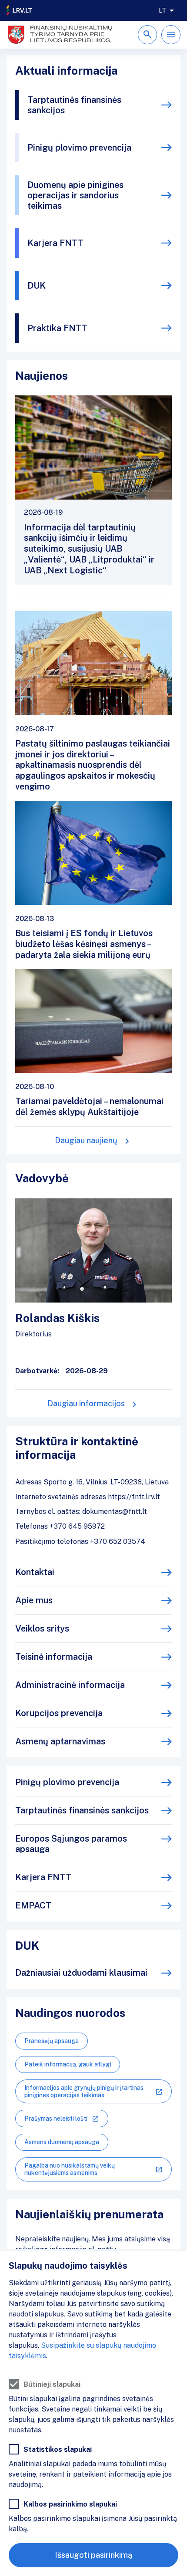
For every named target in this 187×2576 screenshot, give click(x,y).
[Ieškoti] (147, 35)
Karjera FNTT (55, 243)
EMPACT (33, 1905)
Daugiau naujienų (86, 1140)
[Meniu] (171, 35)
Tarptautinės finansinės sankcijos (74, 105)
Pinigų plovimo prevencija (79, 148)
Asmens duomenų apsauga (62, 2142)
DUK (37, 286)
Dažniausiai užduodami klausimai (81, 1973)
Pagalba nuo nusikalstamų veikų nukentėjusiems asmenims (70, 2169)
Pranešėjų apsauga (52, 2041)
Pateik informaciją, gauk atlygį (68, 2064)
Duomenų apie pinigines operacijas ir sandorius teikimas (75, 195)
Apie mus (34, 1600)
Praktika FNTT (57, 328)
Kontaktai (35, 1572)
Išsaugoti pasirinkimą (93, 2555)
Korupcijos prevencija (59, 1713)
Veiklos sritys (42, 1629)
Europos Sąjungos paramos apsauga (71, 1844)
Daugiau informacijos (86, 1403)
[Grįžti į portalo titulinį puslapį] (20, 10)
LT (162, 10)
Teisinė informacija (54, 1657)
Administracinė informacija (70, 1685)
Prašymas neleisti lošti (56, 2119)
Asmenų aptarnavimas (60, 1741)
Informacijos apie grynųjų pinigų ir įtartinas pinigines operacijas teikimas (84, 2091)
